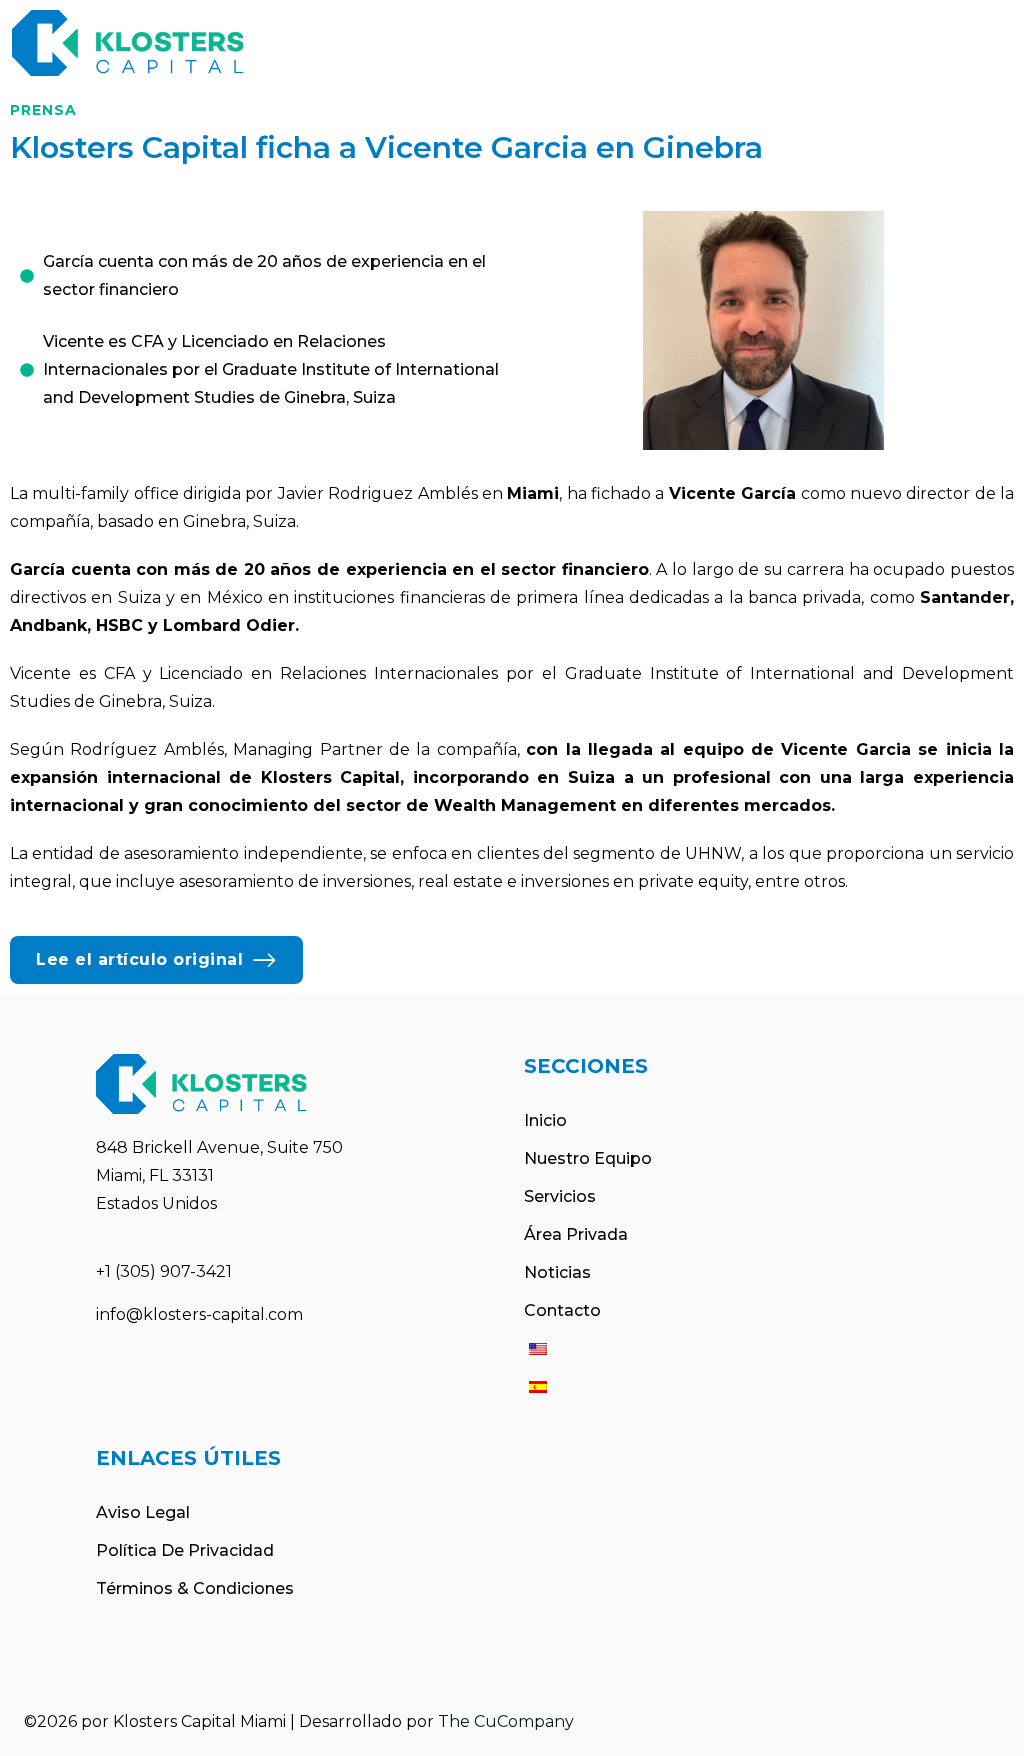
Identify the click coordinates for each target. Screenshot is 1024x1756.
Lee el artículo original (139, 959)
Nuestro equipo (588, 1158)
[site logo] (128, 43)
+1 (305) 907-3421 (164, 1271)
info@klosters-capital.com (199, 1314)
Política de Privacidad (185, 1550)
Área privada (576, 1234)
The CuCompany (506, 1721)
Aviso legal (143, 1512)
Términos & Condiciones (195, 1588)
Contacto (562, 1310)
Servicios (560, 1196)
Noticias (557, 1272)
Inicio (545, 1120)
